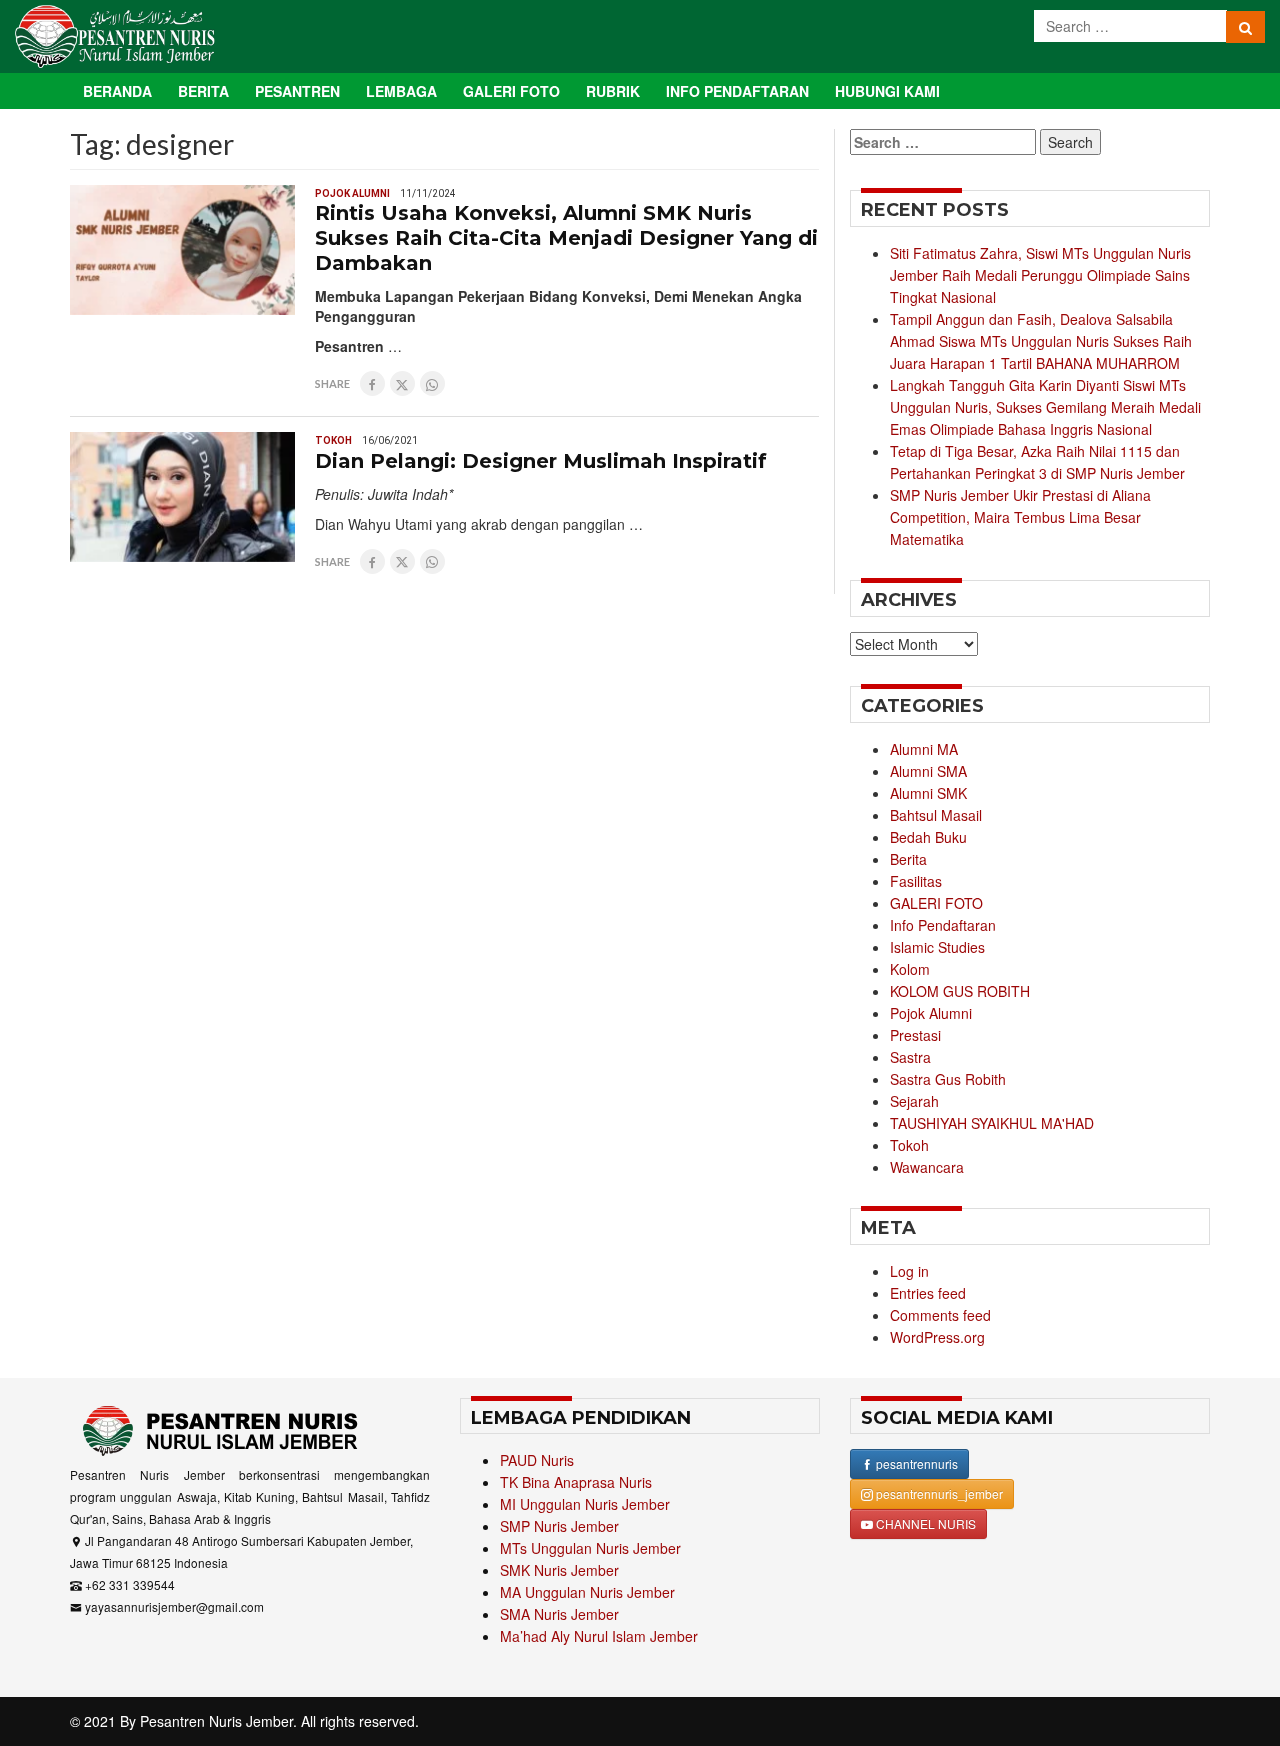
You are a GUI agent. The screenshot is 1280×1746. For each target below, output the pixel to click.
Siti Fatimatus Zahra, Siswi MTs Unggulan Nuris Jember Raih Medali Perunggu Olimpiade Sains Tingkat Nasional (1040, 275)
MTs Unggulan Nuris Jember (590, 1548)
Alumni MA (924, 749)
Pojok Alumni (352, 193)
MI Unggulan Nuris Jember (585, 1504)
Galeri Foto (511, 91)
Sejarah (914, 1101)
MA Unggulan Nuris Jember (587, 1592)
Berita (203, 91)
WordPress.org (937, 1337)
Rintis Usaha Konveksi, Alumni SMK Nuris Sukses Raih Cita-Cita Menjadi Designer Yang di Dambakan (566, 238)
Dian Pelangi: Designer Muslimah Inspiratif (541, 461)
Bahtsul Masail (936, 815)
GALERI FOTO (936, 903)
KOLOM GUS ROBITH (960, 991)
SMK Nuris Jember (559, 1570)
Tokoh (333, 440)
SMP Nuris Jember (559, 1526)
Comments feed (940, 1315)
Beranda (117, 91)
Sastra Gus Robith (948, 1079)
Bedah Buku (928, 837)
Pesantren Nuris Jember (216, 1721)
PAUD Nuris (537, 1460)
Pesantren (297, 91)
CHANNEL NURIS (924, 1523)
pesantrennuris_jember (938, 1493)
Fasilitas (916, 881)
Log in (909, 1271)
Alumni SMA (928, 771)
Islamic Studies (937, 947)
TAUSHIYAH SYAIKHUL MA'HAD (992, 1123)
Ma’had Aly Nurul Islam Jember (599, 1636)
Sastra (910, 1057)
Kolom (910, 969)
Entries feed (928, 1293)
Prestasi (915, 1035)
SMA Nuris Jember (559, 1614)
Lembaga (401, 91)
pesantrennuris (915, 1463)
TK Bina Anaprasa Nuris (576, 1482)
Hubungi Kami (887, 91)
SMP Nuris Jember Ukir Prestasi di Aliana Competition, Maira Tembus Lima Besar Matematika (1020, 517)
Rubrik (613, 91)
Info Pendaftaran (737, 91)
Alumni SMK (928, 793)
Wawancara (927, 1167)
